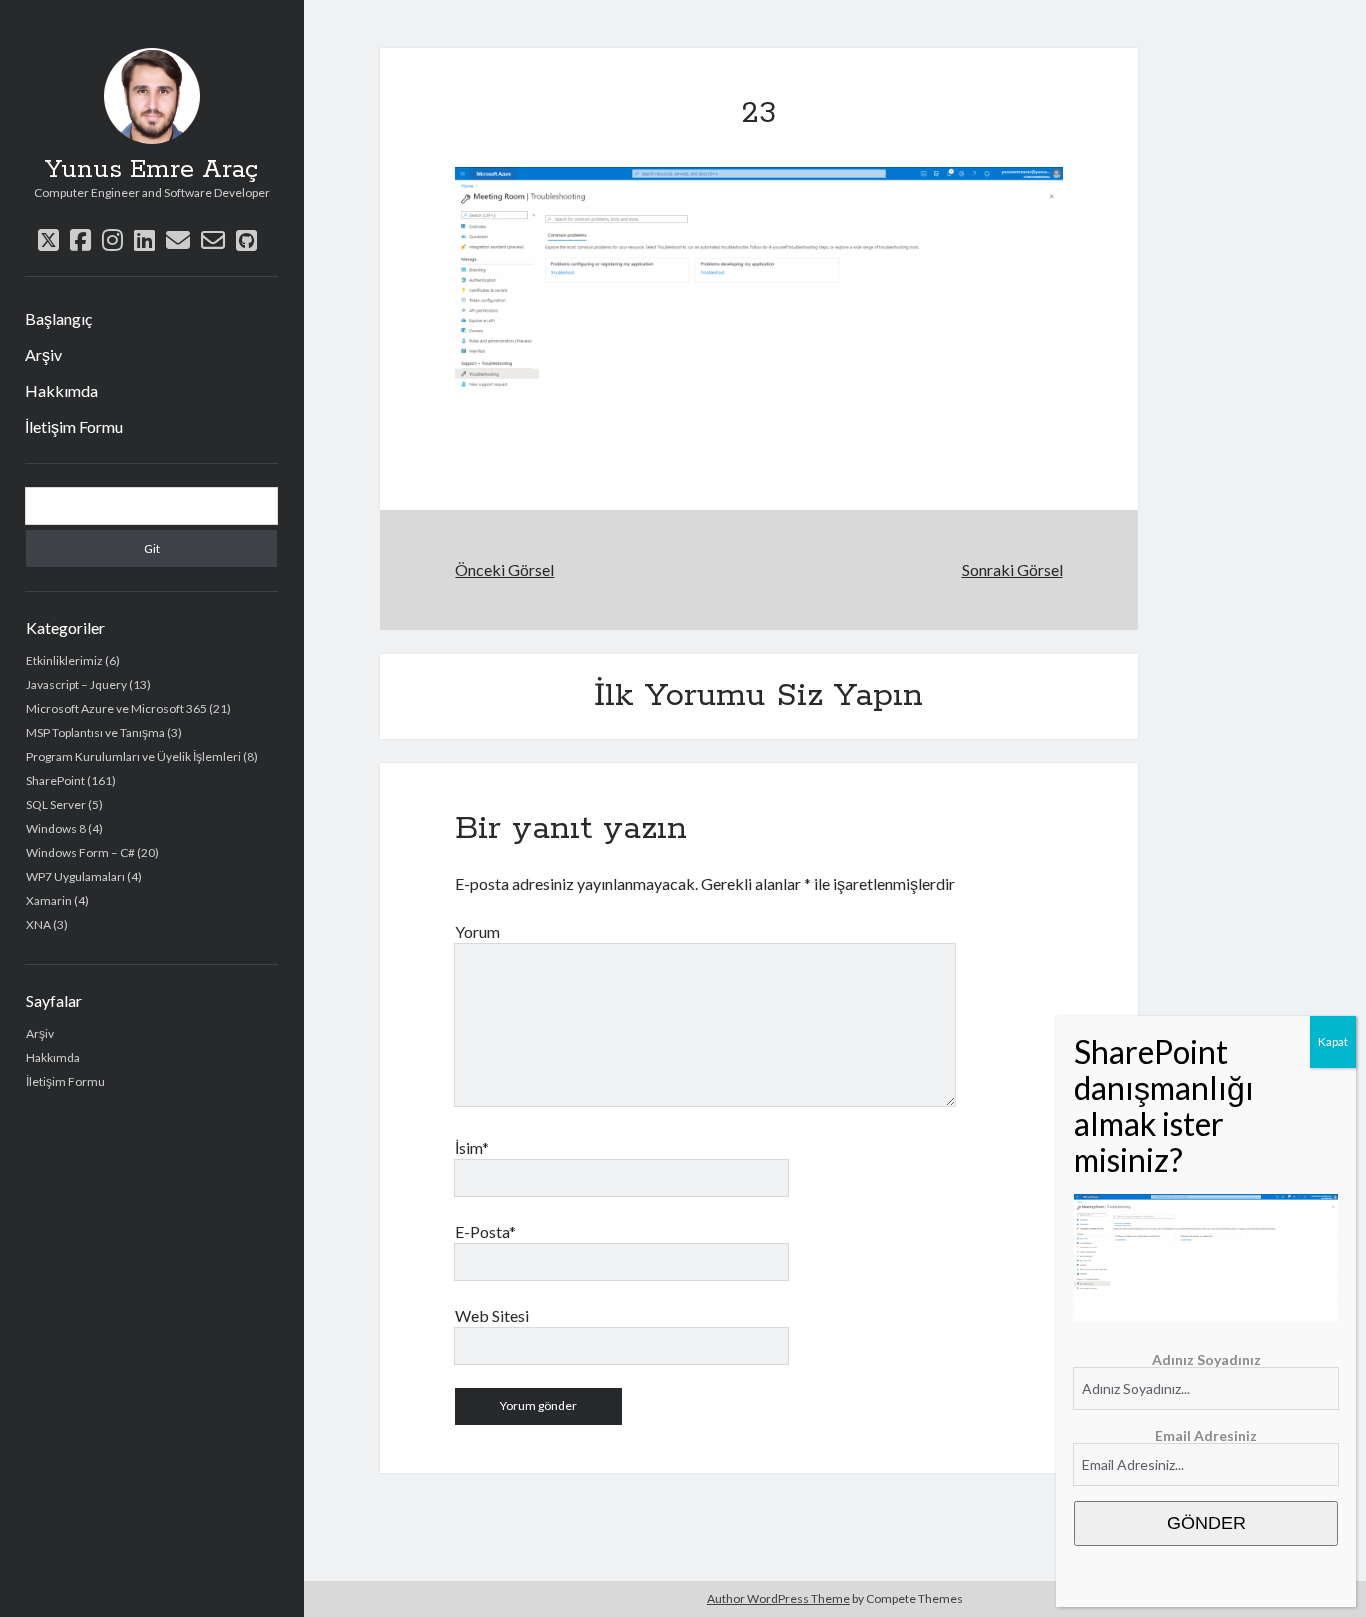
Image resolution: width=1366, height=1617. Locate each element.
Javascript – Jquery (76, 684)
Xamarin (49, 900)
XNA (38, 924)
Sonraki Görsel (1012, 569)
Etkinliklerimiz (64, 660)
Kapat (1333, 1041)
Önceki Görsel (504, 569)
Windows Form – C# (80, 852)
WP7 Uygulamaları (75, 876)
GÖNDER (1206, 1523)
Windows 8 (56, 828)
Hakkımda (61, 390)
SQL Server (56, 804)
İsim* (472, 1147)
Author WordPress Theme (778, 1598)
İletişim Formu (74, 426)
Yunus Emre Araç (151, 170)
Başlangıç (58, 318)
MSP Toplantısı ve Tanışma (95, 732)
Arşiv (43, 354)
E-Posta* (485, 1231)
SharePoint (55, 780)
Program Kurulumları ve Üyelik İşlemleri (133, 756)
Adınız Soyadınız (1206, 1359)
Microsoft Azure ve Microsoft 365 (116, 708)
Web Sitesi (492, 1315)
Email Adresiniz (1206, 1435)
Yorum (477, 931)
